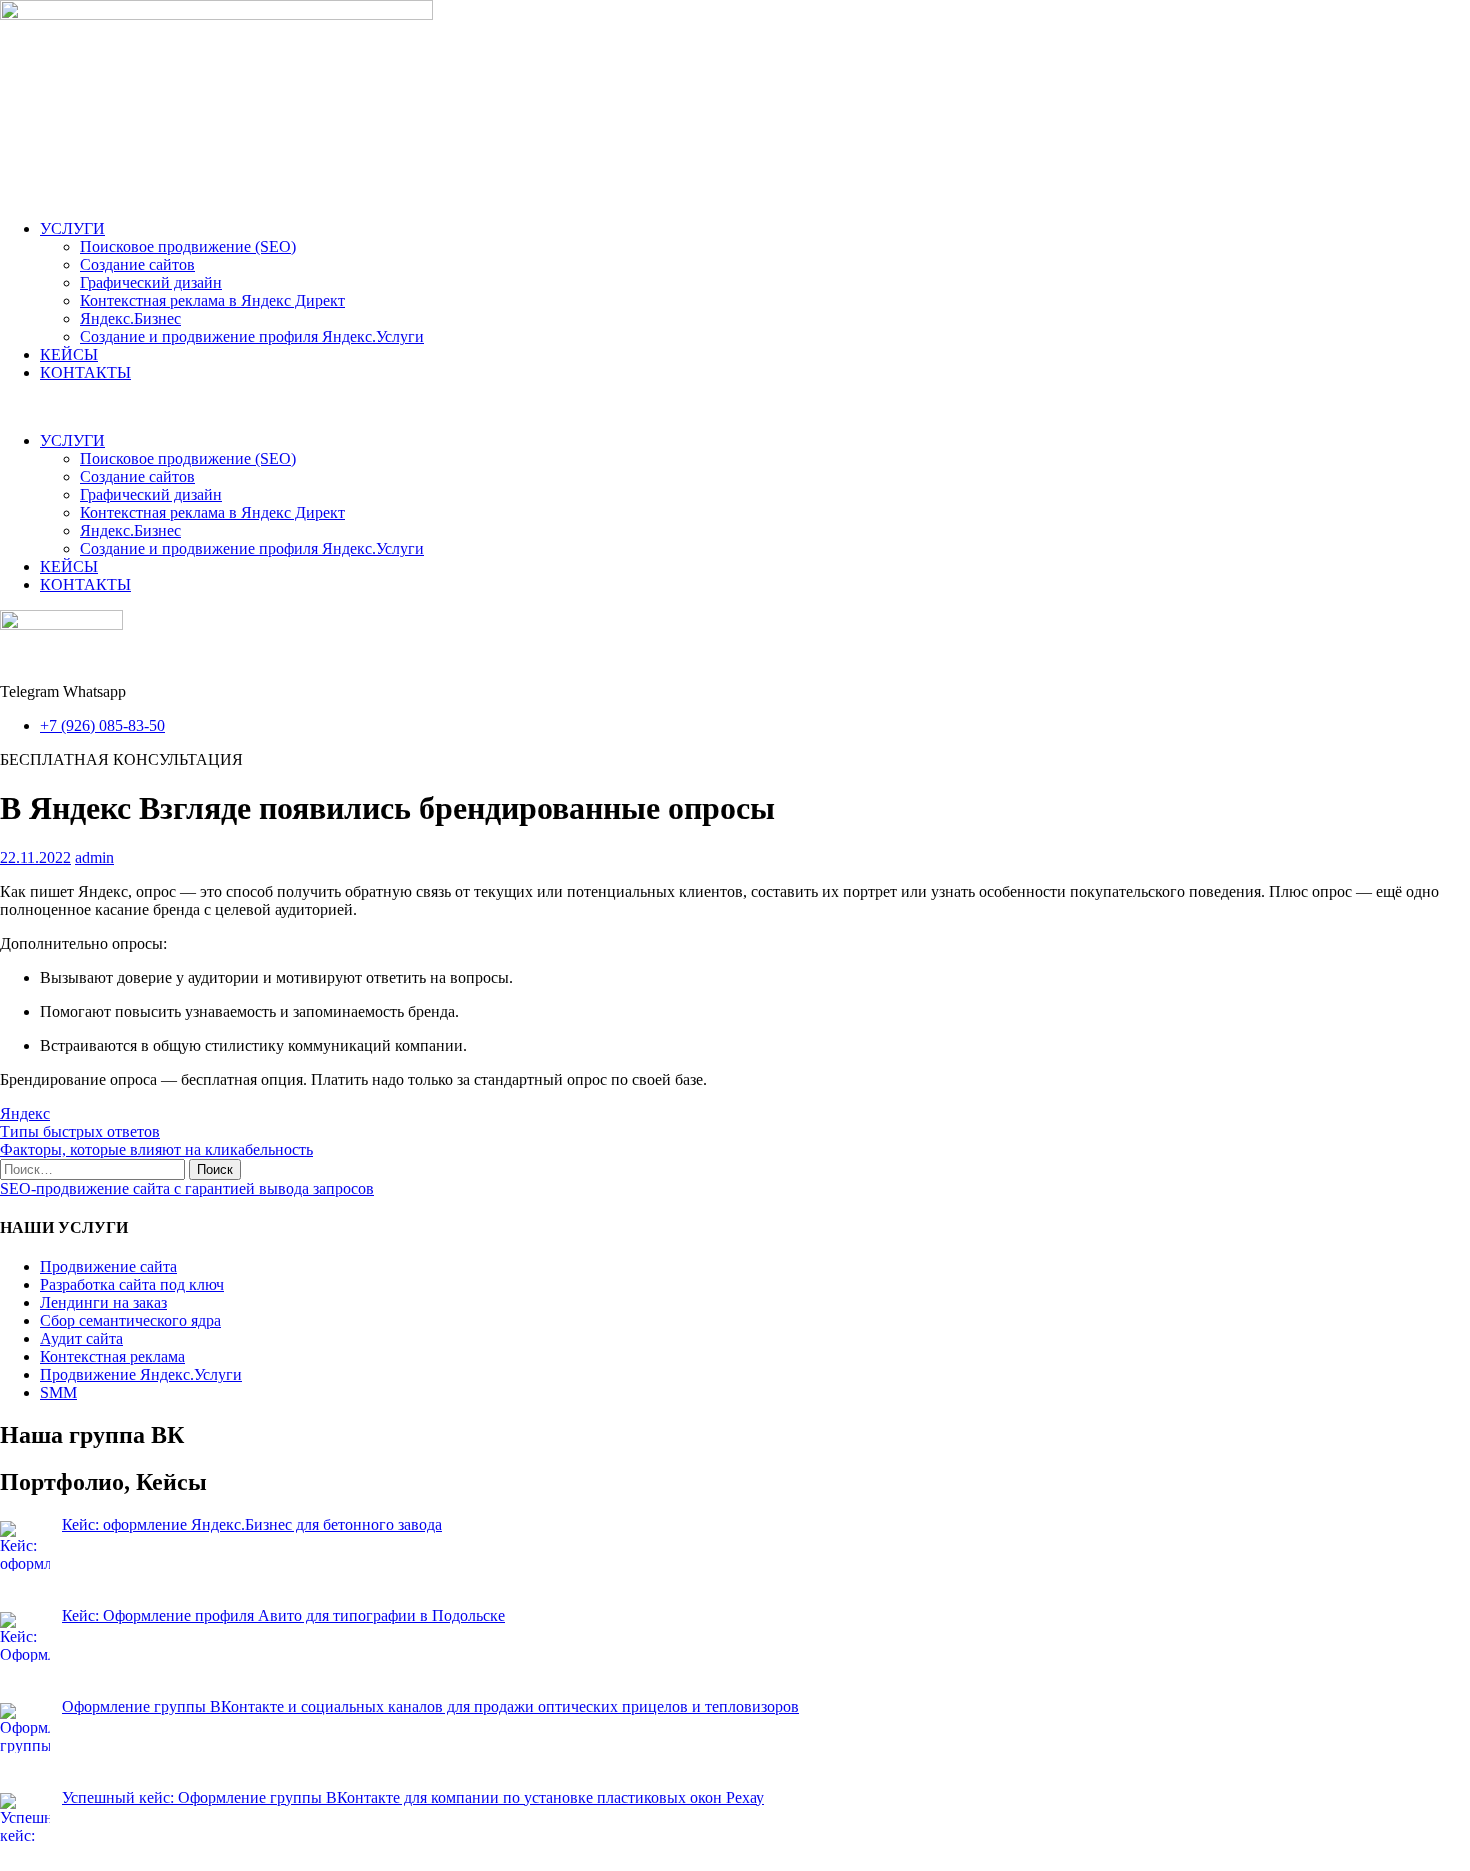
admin (94, 857)
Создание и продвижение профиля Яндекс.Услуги (252, 336)
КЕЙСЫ (69, 354)
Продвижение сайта (108, 1266)
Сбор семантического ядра (130, 1320)
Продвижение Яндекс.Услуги (141, 1374)
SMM (58, 1392)
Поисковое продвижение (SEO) (188, 246)
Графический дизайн (151, 282)
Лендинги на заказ (103, 1302)
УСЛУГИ (72, 228)
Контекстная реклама (112, 1356)
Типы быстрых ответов (80, 1131)
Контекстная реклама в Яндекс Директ (212, 300)
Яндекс (25, 1113)
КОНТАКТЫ (85, 372)
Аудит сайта (81, 1338)
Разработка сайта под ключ (132, 1284)
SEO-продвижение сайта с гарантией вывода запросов (187, 1188)
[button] (735, 407)
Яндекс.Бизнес (130, 318)
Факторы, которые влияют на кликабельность (156, 1149)
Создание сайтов (137, 264)
